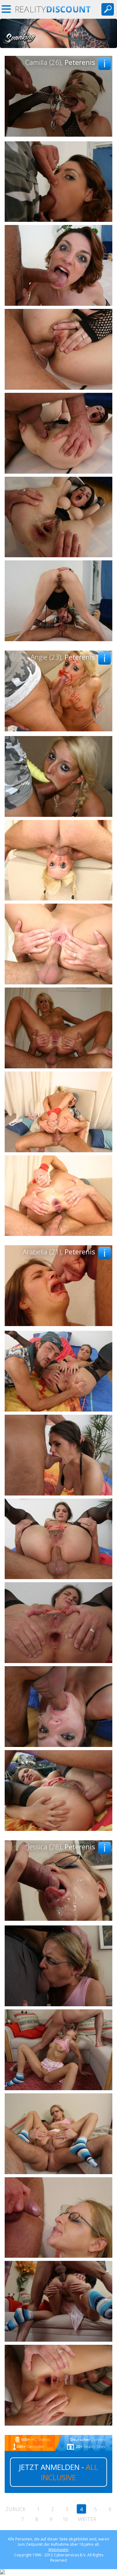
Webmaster (59, 2550)
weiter (87, 2519)
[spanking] (58, 46)
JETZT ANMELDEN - (58, 2472)
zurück (16, 2509)
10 (65, 2519)
